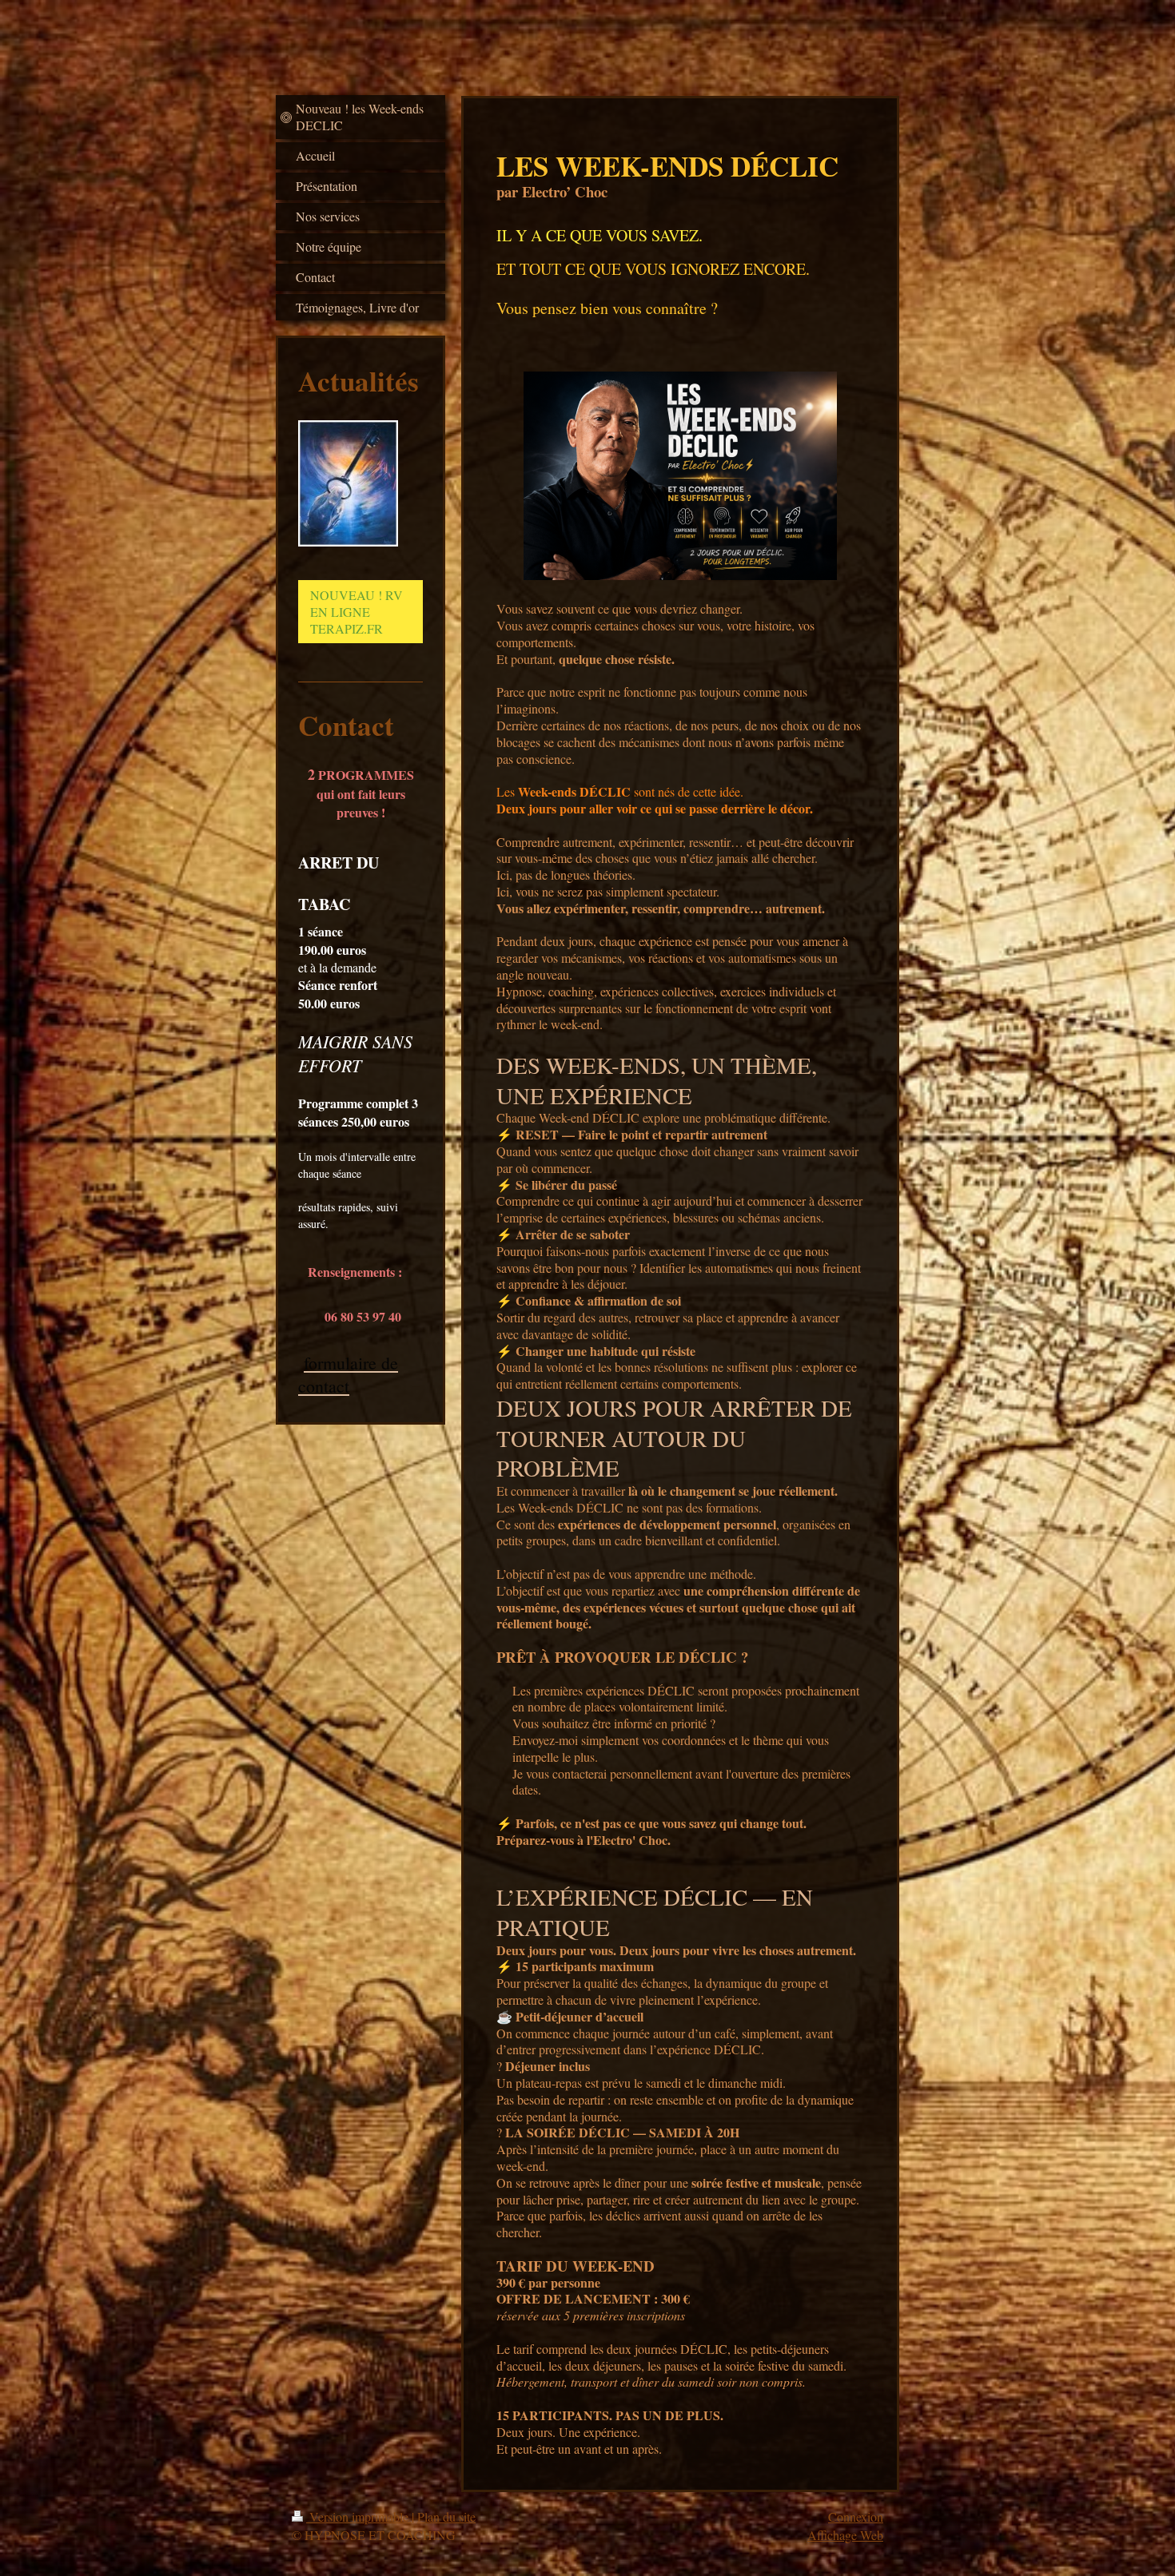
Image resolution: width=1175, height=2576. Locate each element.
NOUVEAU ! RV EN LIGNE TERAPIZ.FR (356, 612)
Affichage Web (845, 2535)
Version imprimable (359, 2516)
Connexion (856, 2516)
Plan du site (446, 2516)
